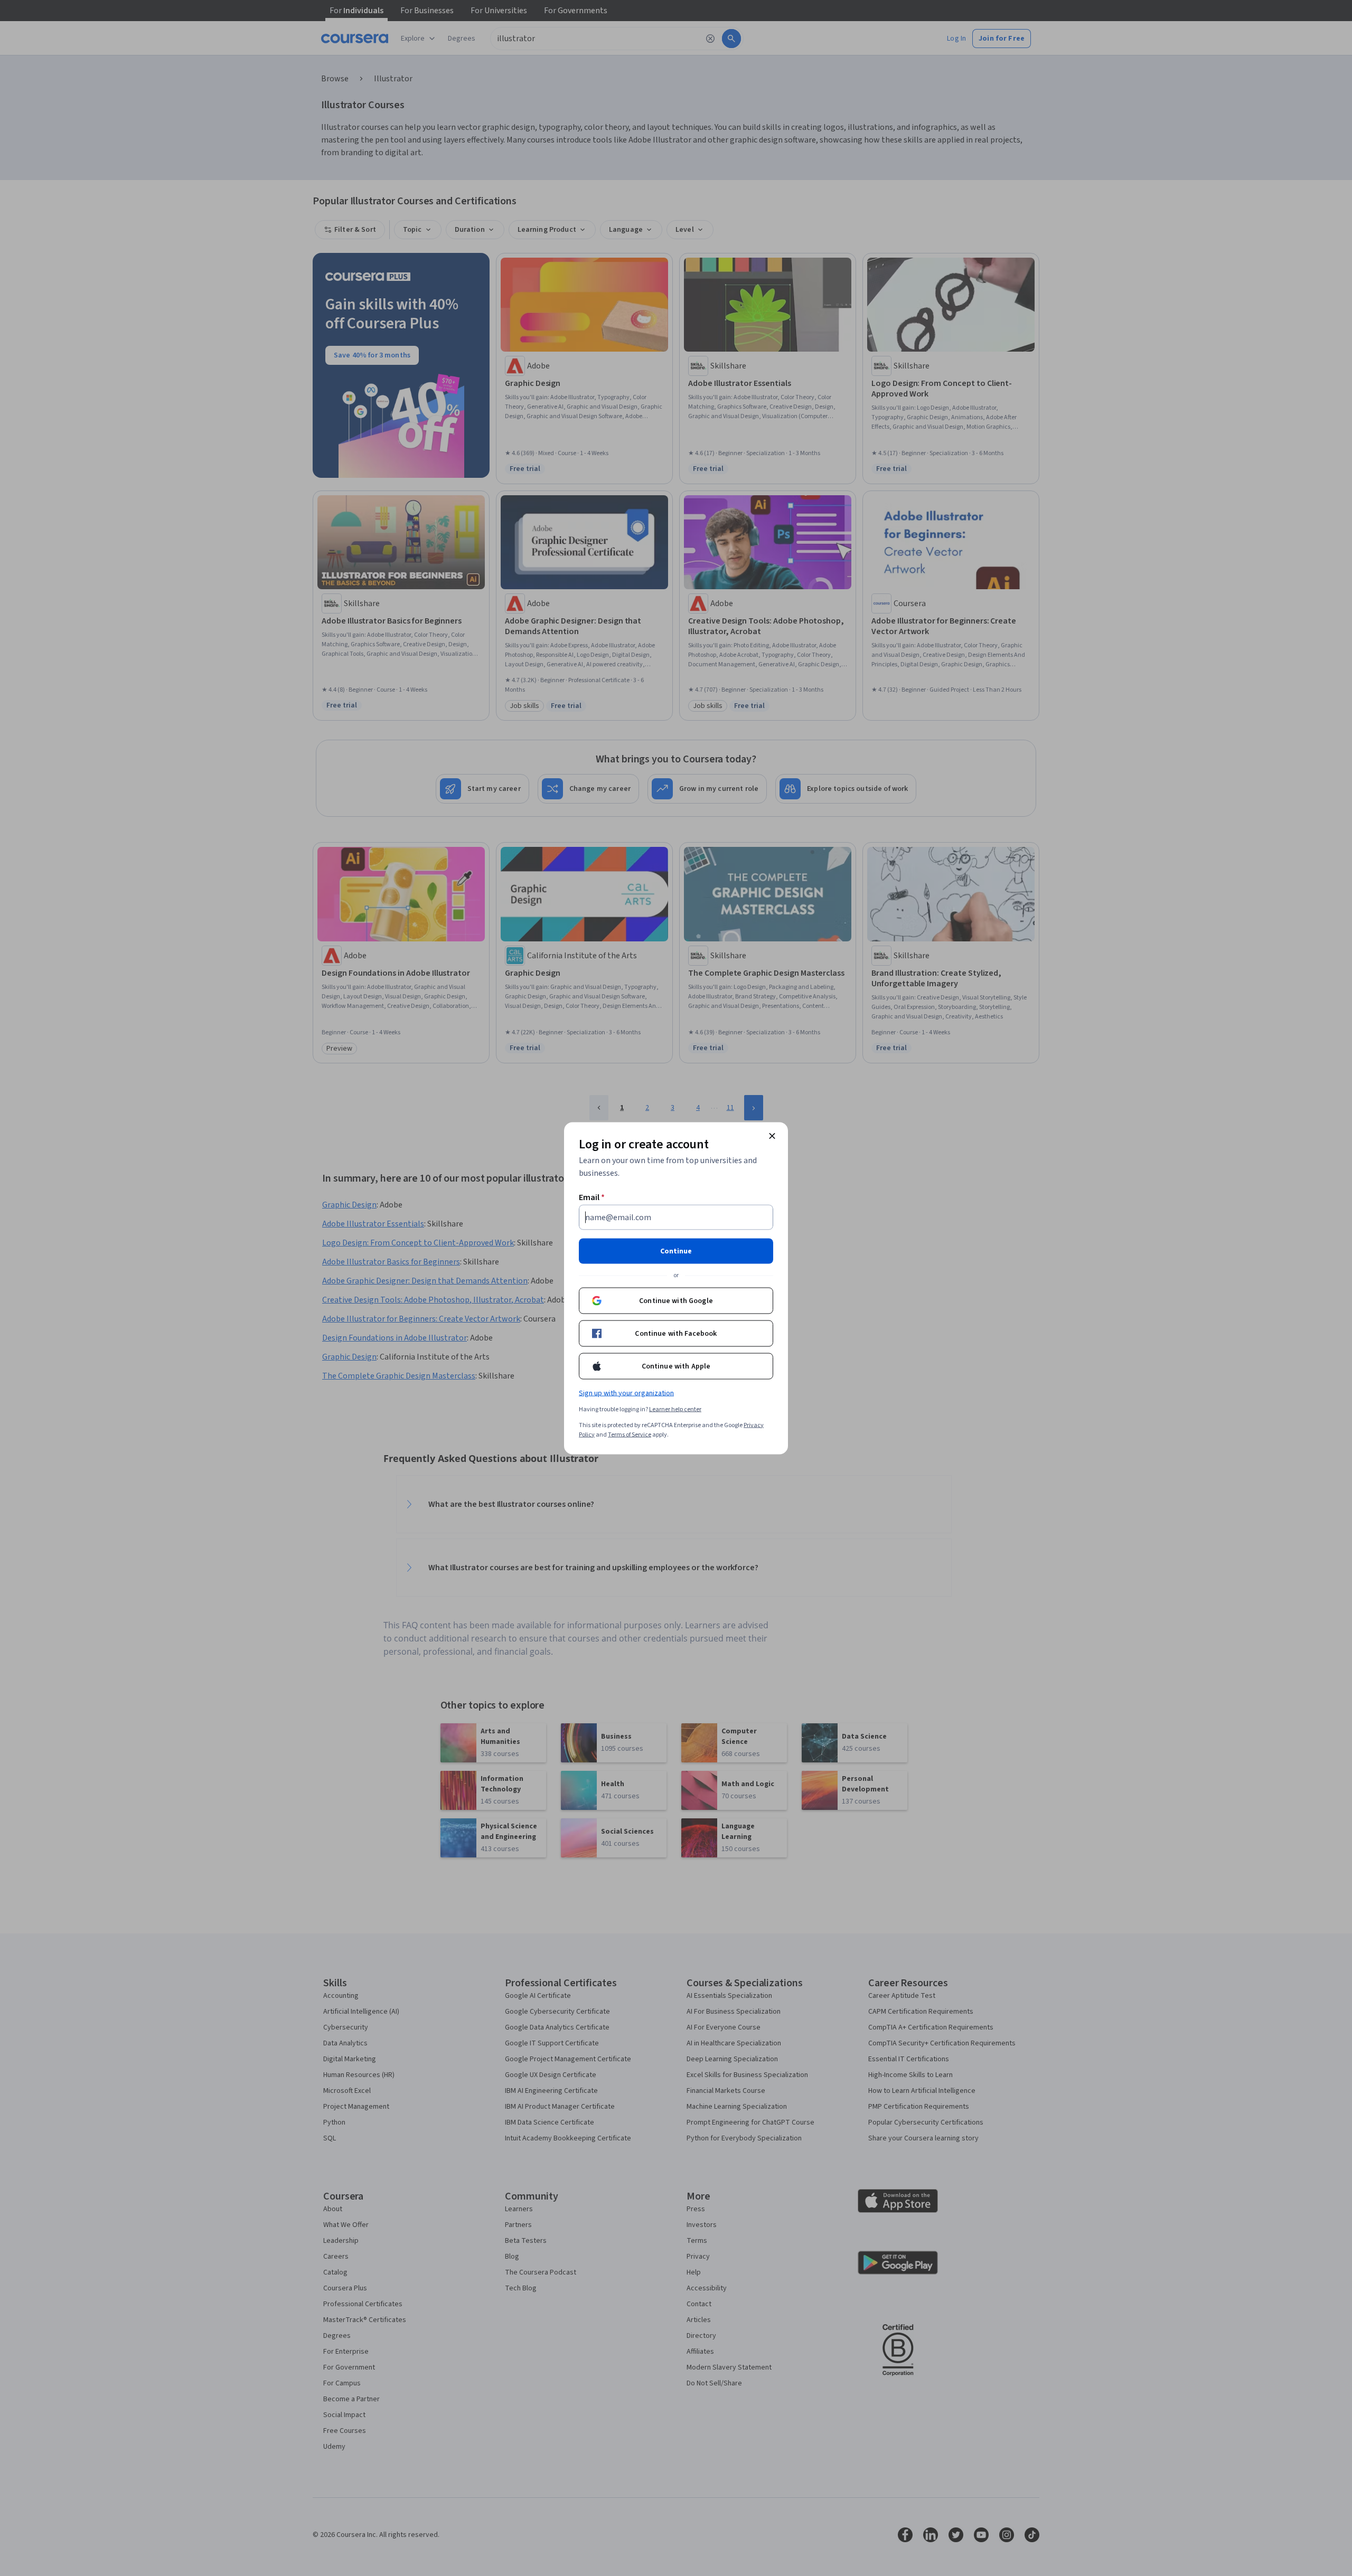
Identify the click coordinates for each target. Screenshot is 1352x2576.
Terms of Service (630, 1434)
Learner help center (675, 1409)
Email (592, 1197)
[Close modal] (772, 1136)
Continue (676, 1251)
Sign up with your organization (626, 1393)
